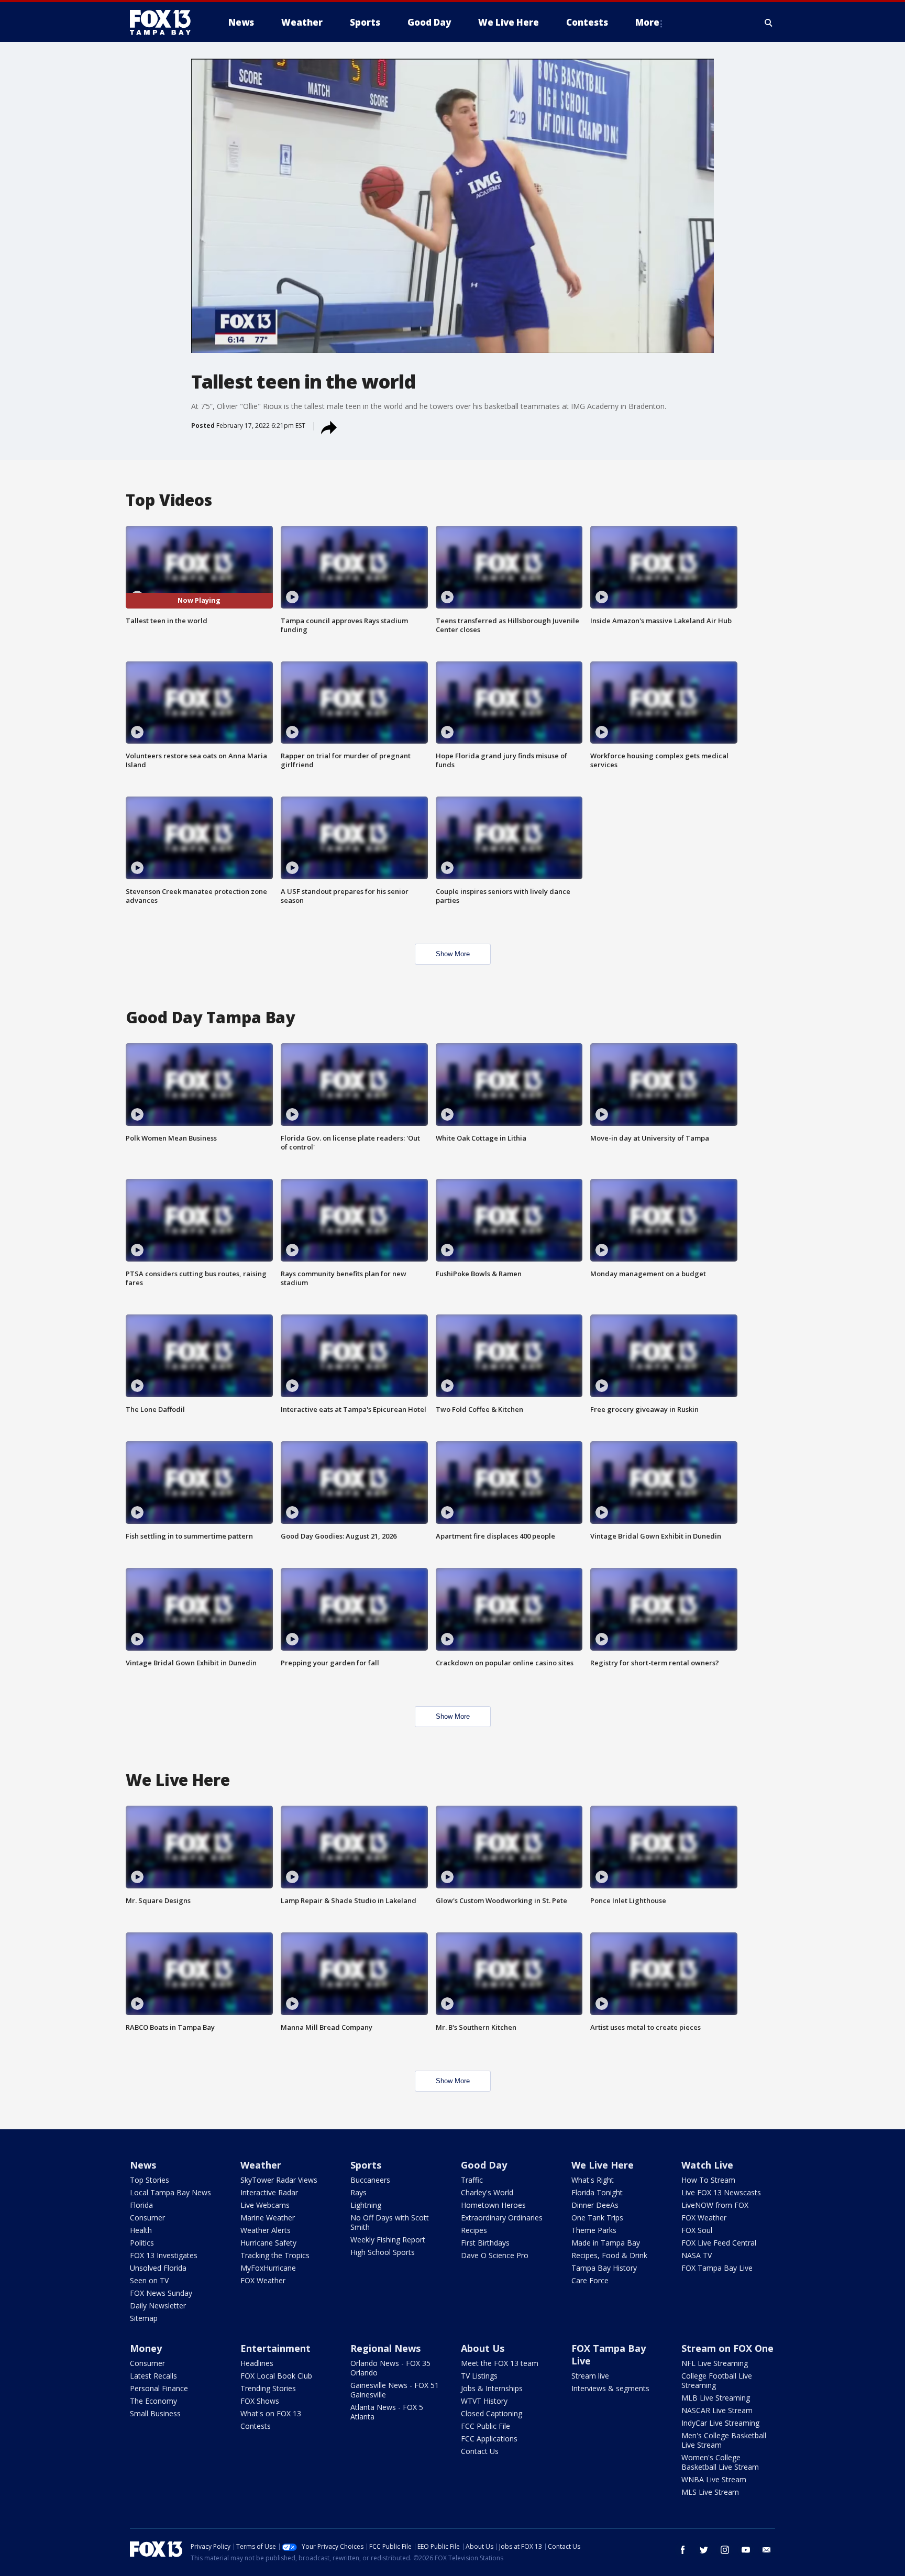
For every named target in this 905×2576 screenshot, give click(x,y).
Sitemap (144, 2318)
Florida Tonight (597, 2192)
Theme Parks (594, 2230)
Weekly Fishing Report (388, 2240)
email (767, 2550)
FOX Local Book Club (276, 2376)
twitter (704, 2550)
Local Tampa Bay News (170, 2192)
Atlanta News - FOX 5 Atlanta (387, 2412)
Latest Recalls (153, 2376)
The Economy (153, 2401)
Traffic (472, 2180)
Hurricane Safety (268, 2243)
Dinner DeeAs (595, 2205)
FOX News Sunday (161, 2293)
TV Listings (479, 2376)
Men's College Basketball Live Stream (724, 2440)
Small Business (155, 2413)
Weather (261, 2165)
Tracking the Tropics (275, 2255)
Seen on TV (149, 2280)
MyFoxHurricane (268, 2268)
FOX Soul (697, 2230)
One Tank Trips (597, 2218)
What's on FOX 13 (271, 2413)
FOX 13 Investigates (164, 2255)
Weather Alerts (266, 2230)
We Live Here (603, 2165)
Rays (358, 2192)
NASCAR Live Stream (717, 2410)
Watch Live (707, 2165)
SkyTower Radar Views (279, 2180)
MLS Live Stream (710, 2492)
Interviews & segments (610, 2388)
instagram (725, 2550)
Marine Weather (268, 2218)
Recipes (474, 2230)
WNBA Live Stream (714, 2479)
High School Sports (383, 2252)
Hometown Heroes (493, 2205)
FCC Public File (485, 2426)
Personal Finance (159, 2388)
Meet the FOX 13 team (500, 2363)
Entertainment (275, 2348)
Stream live (590, 2376)
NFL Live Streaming (715, 2363)
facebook (683, 2550)
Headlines (257, 2363)
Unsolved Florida (158, 2268)
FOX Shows (260, 2401)
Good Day (484, 2165)
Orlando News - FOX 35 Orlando (390, 2368)
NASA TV (697, 2255)
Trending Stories (268, 2388)
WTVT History (484, 2401)
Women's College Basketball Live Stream (720, 2462)
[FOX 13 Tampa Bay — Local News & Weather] (164, 23)
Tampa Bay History (604, 2268)
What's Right (593, 2180)
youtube (746, 2550)
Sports (366, 2165)
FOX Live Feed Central (719, 2243)
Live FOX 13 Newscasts (721, 2192)
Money (146, 2348)
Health (141, 2230)
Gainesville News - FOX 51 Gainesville (395, 2390)
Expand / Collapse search (769, 23)
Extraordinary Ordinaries (502, 2218)
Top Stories (150, 2180)
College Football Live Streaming (717, 2380)
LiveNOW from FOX (715, 2205)
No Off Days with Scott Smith (390, 2222)
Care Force (590, 2280)
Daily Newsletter (158, 2306)
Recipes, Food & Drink (609, 2255)
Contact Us (480, 2451)
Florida (141, 2205)
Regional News (385, 2348)
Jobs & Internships (492, 2388)
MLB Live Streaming (716, 2398)
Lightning (366, 2205)
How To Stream (708, 2180)
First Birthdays (485, 2243)
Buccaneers (370, 2180)
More (647, 22)
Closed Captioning (492, 2413)
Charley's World (487, 2192)
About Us (483, 2348)
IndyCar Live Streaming (720, 2423)
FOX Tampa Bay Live (717, 2268)
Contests (256, 2426)
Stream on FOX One (727, 2348)
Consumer (147, 2218)
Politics (142, 2243)
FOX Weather (263, 2280)
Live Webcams (265, 2205)
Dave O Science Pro (495, 2255)
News (143, 2165)
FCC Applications (489, 2439)
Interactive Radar (269, 2192)
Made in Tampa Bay (606, 2243)
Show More (453, 954)
